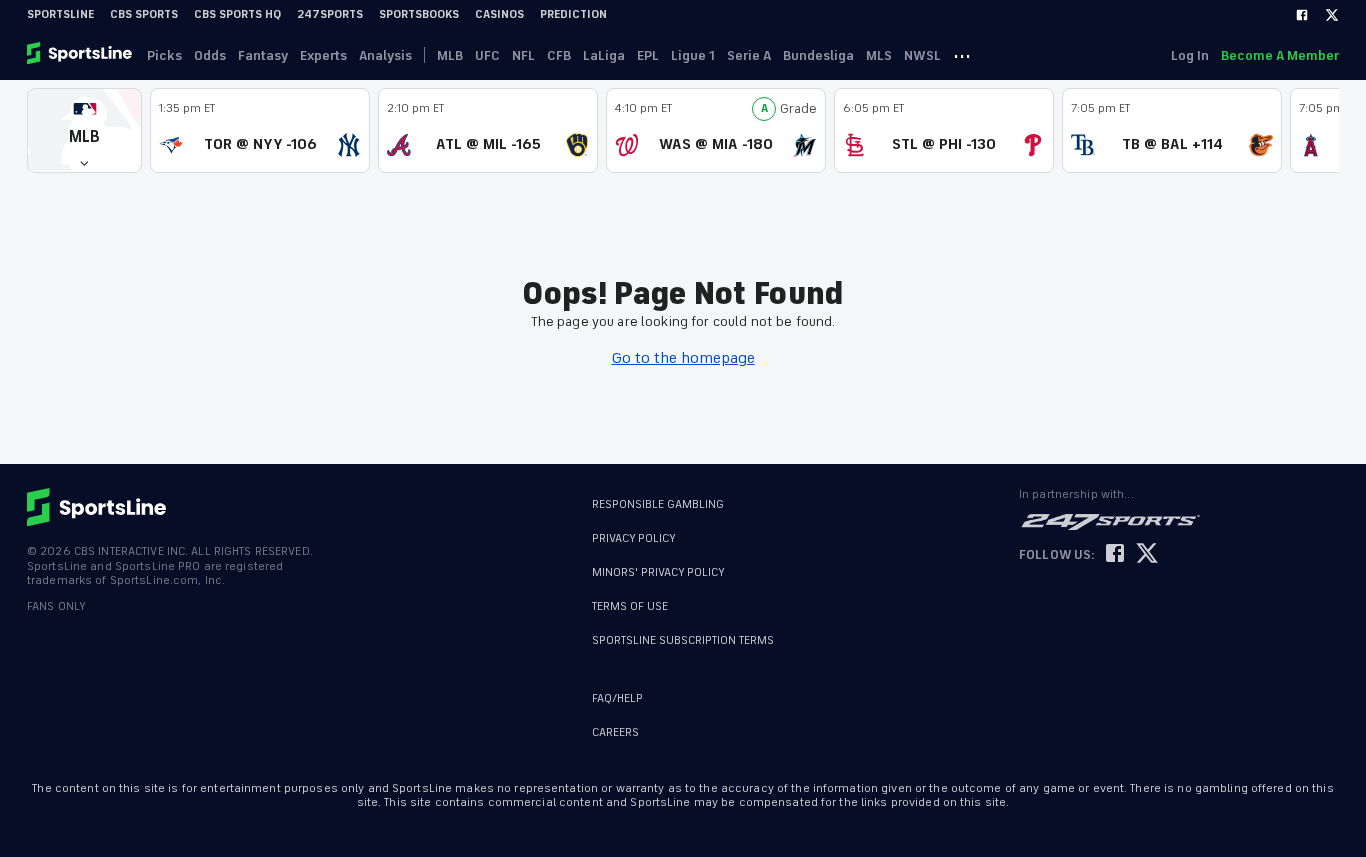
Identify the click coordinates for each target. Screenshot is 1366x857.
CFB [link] (559, 55)
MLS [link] (879, 55)
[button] (84, 130)
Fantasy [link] (263, 55)
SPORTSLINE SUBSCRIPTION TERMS (683, 640)
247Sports (330, 14)
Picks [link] (164, 55)
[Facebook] (1302, 15)
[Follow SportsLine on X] (1147, 554)
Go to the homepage (683, 358)
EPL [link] (648, 55)
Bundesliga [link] (818, 55)
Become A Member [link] (1280, 55)
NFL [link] (523, 55)
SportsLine (60, 14)
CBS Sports (144, 14)
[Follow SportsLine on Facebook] (1115, 554)
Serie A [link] (749, 55)
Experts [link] (323, 55)
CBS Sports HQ (237, 14)
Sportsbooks (419, 14)
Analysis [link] (385, 55)
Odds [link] (210, 55)
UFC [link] (487, 55)
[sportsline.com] (81, 55)
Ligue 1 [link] (693, 55)
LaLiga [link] (604, 55)
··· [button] (962, 55)
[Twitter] (1332, 15)
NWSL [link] (922, 55)
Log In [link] (1190, 55)
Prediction (573, 14)
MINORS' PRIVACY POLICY (658, 572)
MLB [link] (450, 55)
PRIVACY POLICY (634, 538)
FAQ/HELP (617, 698)
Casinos (499, 14)
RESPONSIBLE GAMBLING (658, 504)
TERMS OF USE (630, 606)
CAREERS (615, 732)
